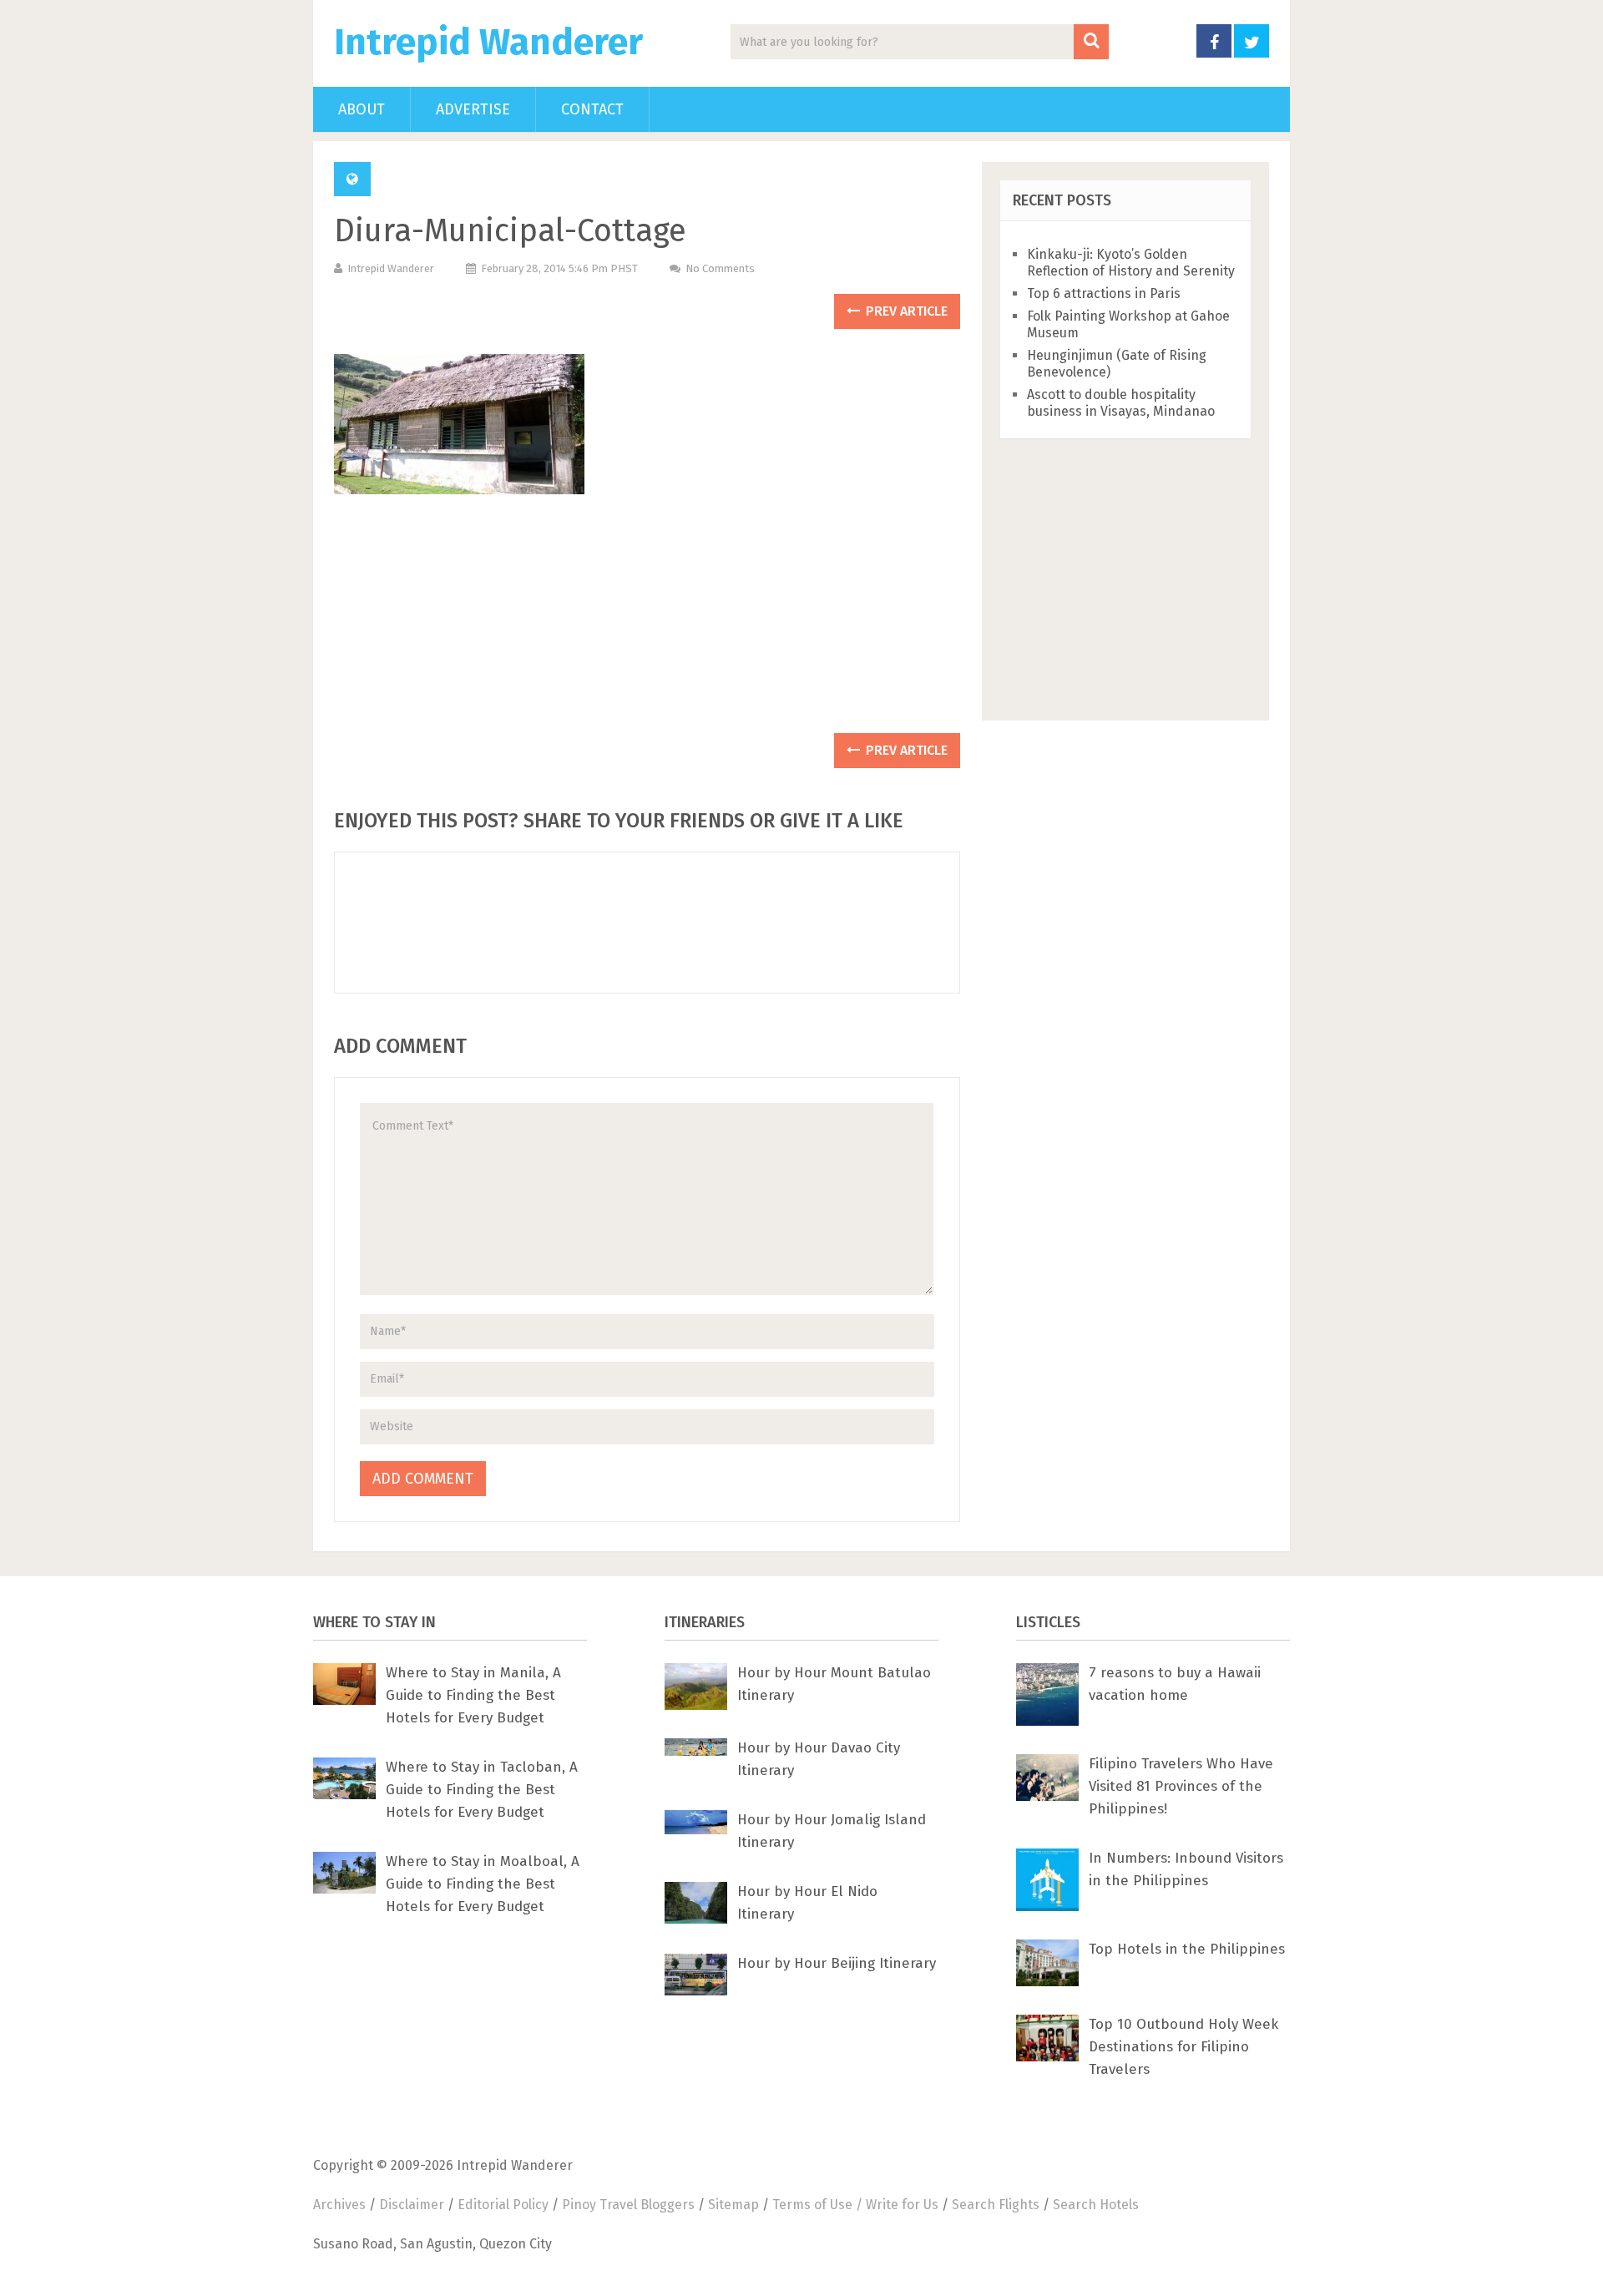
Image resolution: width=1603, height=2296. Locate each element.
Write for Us (902, 2205)
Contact (592, 109)
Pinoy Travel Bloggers (628, 2205)
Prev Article (905, 311)
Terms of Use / (819, 2205)
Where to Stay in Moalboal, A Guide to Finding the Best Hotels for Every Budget (483, 1884)
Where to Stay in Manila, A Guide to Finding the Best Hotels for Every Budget (473, 1695)
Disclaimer (412, 2205)
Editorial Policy (503, 2205)
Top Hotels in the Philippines (1187, 1949)
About (362, 109)
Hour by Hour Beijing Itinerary (837, 1963)
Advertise (473, 109)
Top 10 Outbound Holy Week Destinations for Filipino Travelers (1183, 2047)
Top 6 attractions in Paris (1104, 293)
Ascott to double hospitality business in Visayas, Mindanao (1121, 403)
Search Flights (996, 2205)
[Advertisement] (647, 622)
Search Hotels (1096, 2205)
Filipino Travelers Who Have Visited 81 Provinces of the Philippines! (1181, 1786)
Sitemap (733, 2205)
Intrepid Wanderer (488, 43)
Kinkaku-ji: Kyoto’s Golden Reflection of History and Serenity (1131, 263)
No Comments (720, 268)
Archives (339, 2205)
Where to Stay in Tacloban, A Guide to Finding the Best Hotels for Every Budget (482, 1790)
